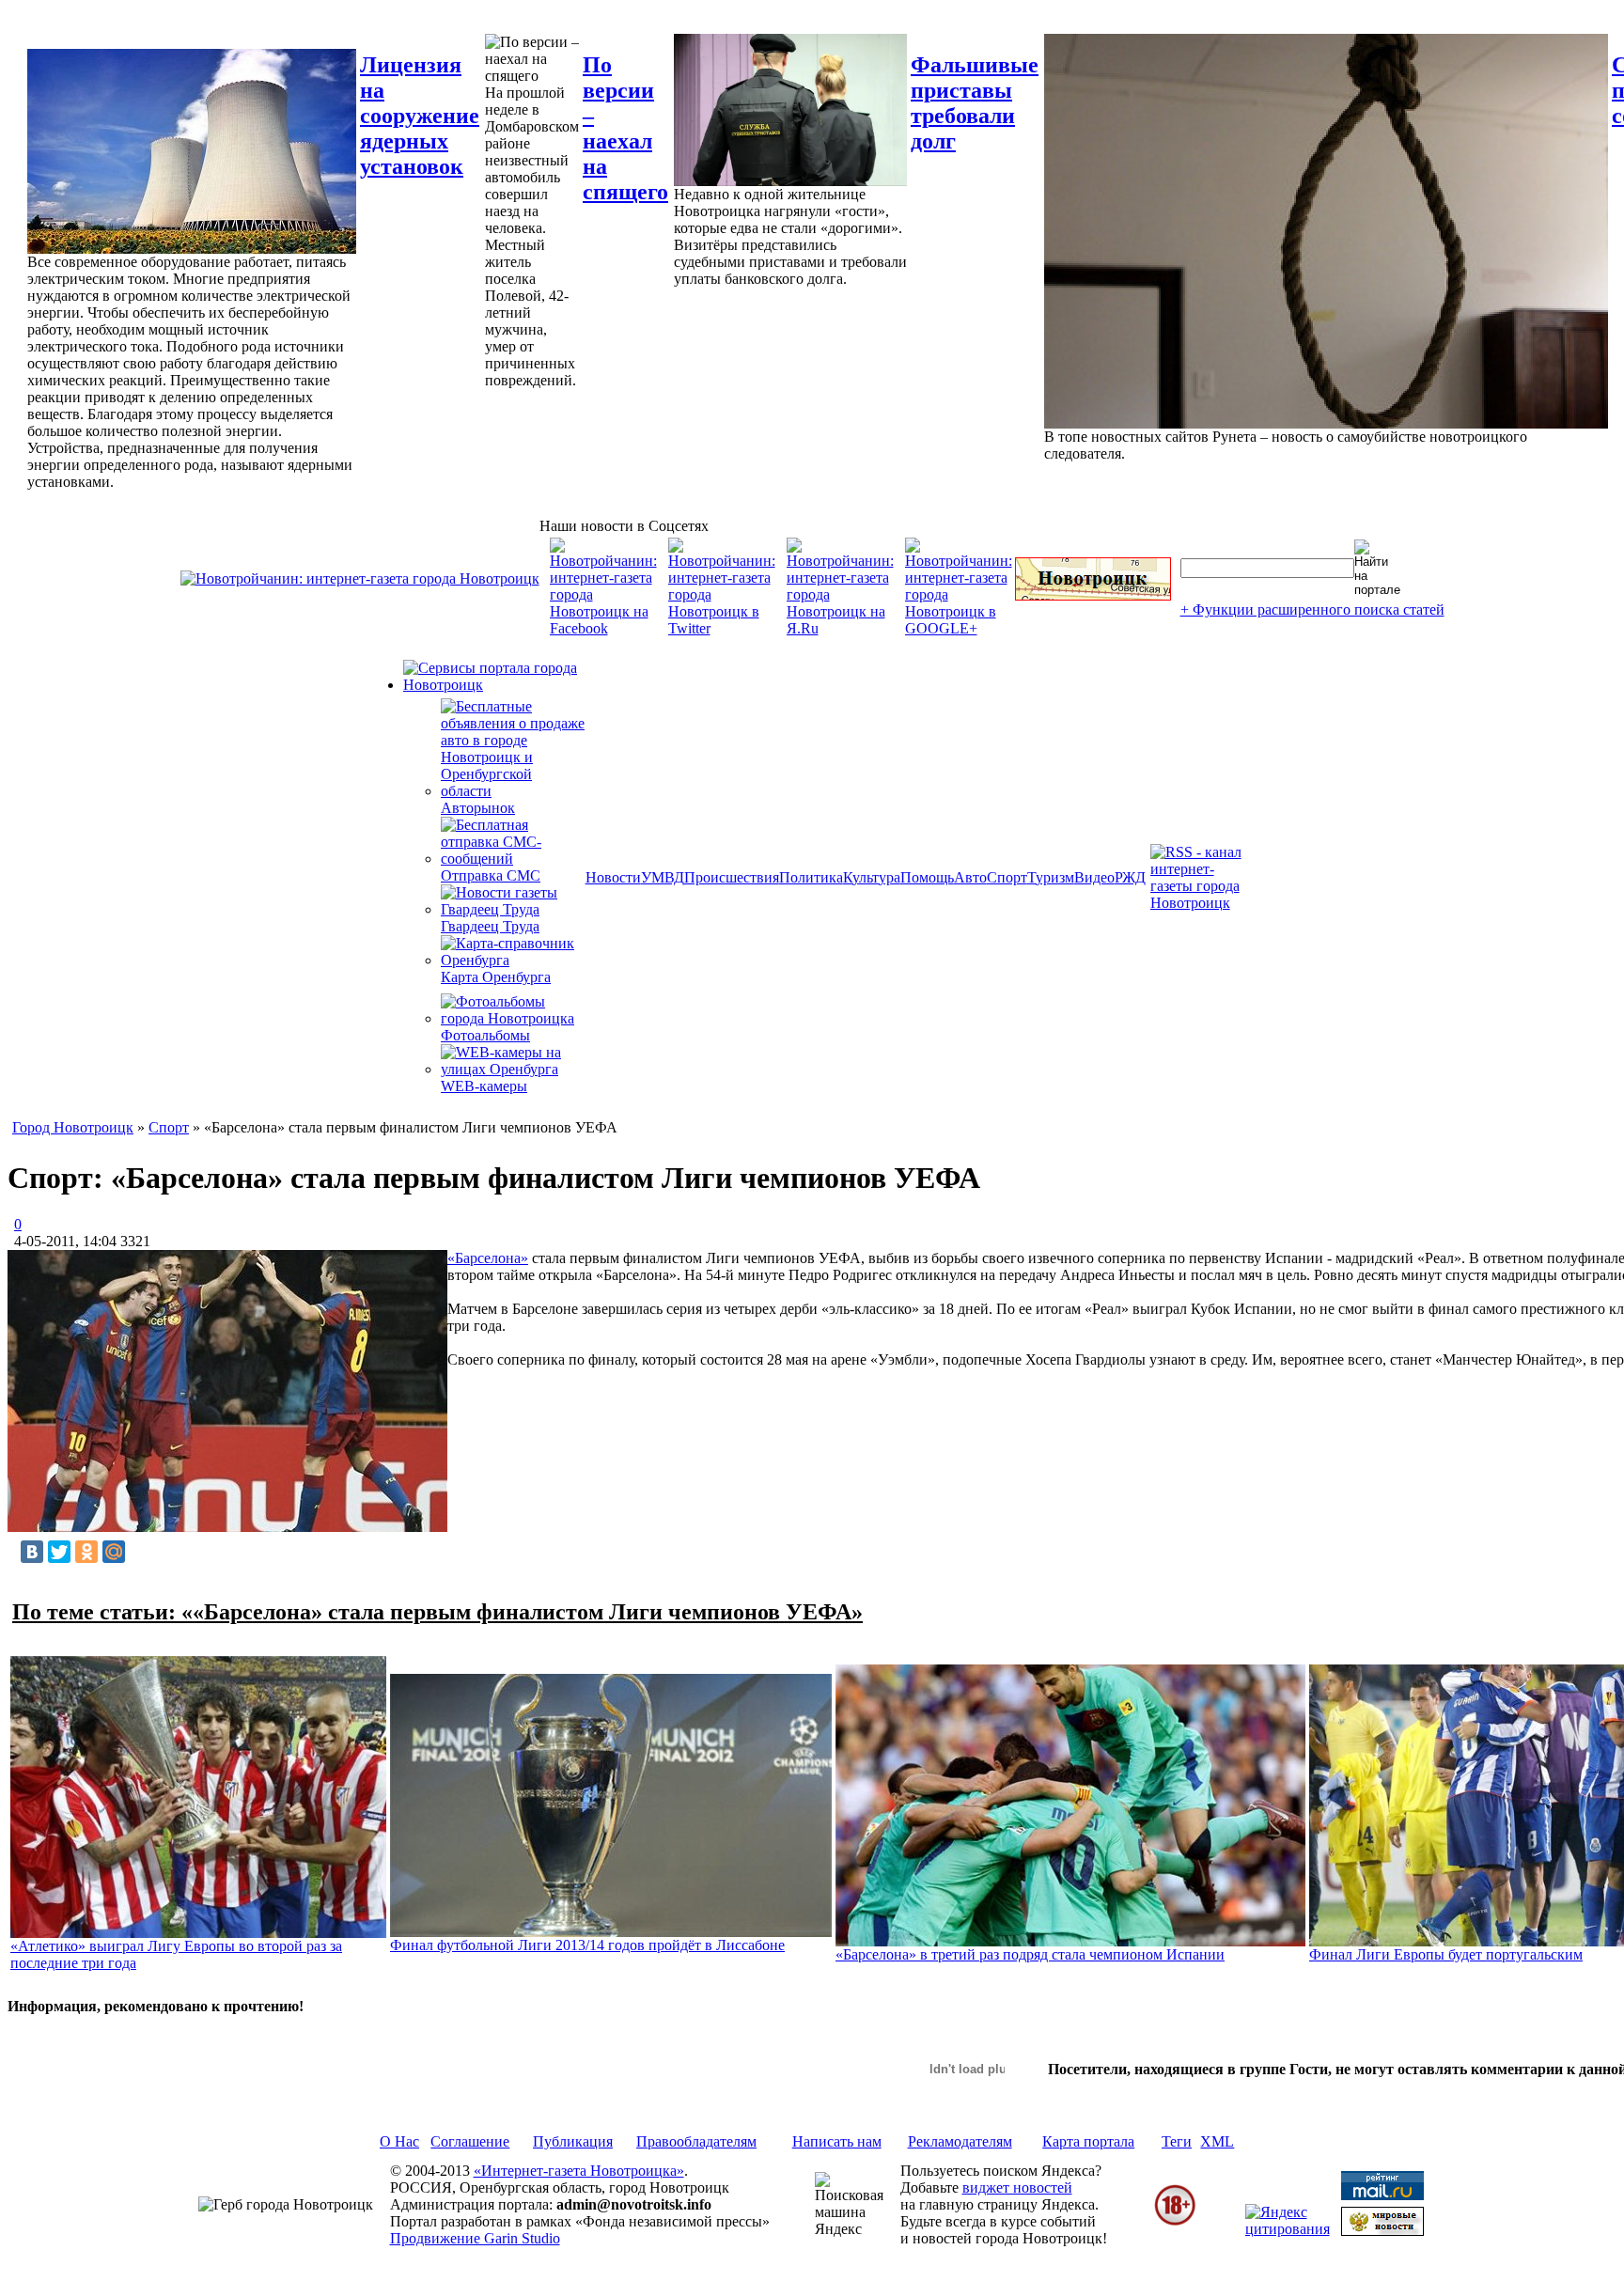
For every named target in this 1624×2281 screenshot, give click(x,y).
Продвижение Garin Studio (475, 2238)
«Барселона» (488, 1258)
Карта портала (1088, 2141)
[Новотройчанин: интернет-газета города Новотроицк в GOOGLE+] (959, 628)
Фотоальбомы (485, 1035)
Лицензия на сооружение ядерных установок (420, 116)
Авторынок (478, 808)
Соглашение (470, 2141)
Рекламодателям (960, 2141)
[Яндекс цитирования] (1288, 2229)
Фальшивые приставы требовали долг (975, 103)
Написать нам (837, 2141)
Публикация (573, 2141)
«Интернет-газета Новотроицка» (579, 2171)
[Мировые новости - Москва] (1382, 2231)
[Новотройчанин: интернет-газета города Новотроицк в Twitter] (722, 628)
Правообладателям (696, 2141)
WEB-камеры (484, 1086)
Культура (872, 877)
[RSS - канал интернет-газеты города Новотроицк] (1202, 903)
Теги (1177, 2141)
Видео (1094, 877)
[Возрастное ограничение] (1175, 2222)
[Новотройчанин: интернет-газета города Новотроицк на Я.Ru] (840, 628)
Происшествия (732, 877)
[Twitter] (59, 1552)
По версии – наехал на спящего (625, 128)
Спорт (1007, 877)
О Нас (399, 2141)
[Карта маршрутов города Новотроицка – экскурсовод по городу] (1093, 595)
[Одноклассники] (86, 1552)
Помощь (927, 877)
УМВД (663, 877)
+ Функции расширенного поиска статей (1312, 609)
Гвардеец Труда (490, 926)
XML (1217, 2141)
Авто (970, 877)
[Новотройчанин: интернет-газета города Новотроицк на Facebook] (603, 628)
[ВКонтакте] (32, 1552)
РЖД (1130, 877)
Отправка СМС (491, 875)
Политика (811, 877)
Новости (613, 877)
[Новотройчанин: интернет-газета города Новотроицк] (360, 578)
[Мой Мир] (114, 1552)
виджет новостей (1017, 2187)
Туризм (1051, 877)
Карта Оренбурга (496, 977)
